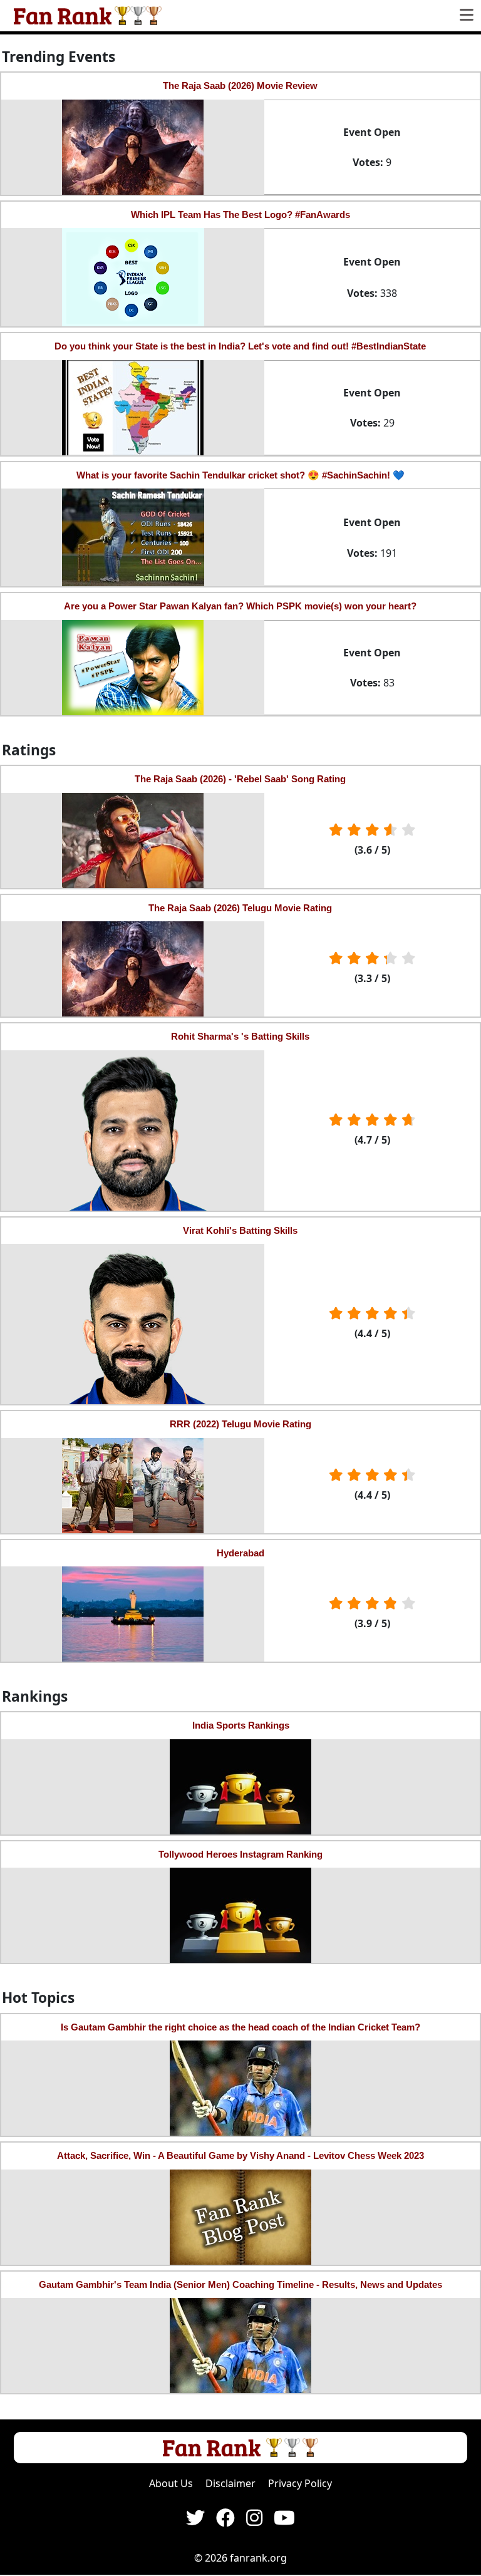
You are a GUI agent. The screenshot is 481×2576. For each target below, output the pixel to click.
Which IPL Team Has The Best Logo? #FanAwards (240, 215)
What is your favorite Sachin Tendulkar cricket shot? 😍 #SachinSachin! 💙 (240, 475)
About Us (171, 2483)
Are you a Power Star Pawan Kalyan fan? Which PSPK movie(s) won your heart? (240, 606)
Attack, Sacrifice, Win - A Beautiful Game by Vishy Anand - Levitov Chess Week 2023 (240, 2155)
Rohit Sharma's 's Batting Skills (240, 1036)
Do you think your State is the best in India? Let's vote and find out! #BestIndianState (240, 346)
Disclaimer (230, 2483)
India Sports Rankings (241, 1725)
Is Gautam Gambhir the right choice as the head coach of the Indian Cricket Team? (240, 2027)
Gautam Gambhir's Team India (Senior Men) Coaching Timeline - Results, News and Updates (240, 2284)
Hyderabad (240, 1553)
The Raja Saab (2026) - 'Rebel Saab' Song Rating (240, 779)
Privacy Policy (300, 2483)
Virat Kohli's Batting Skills (240, 1230)
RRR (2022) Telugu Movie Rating (240, 1424)
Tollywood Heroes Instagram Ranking (240, 1854)
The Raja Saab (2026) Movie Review (240, 85)
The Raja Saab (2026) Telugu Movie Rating (240, 908)
